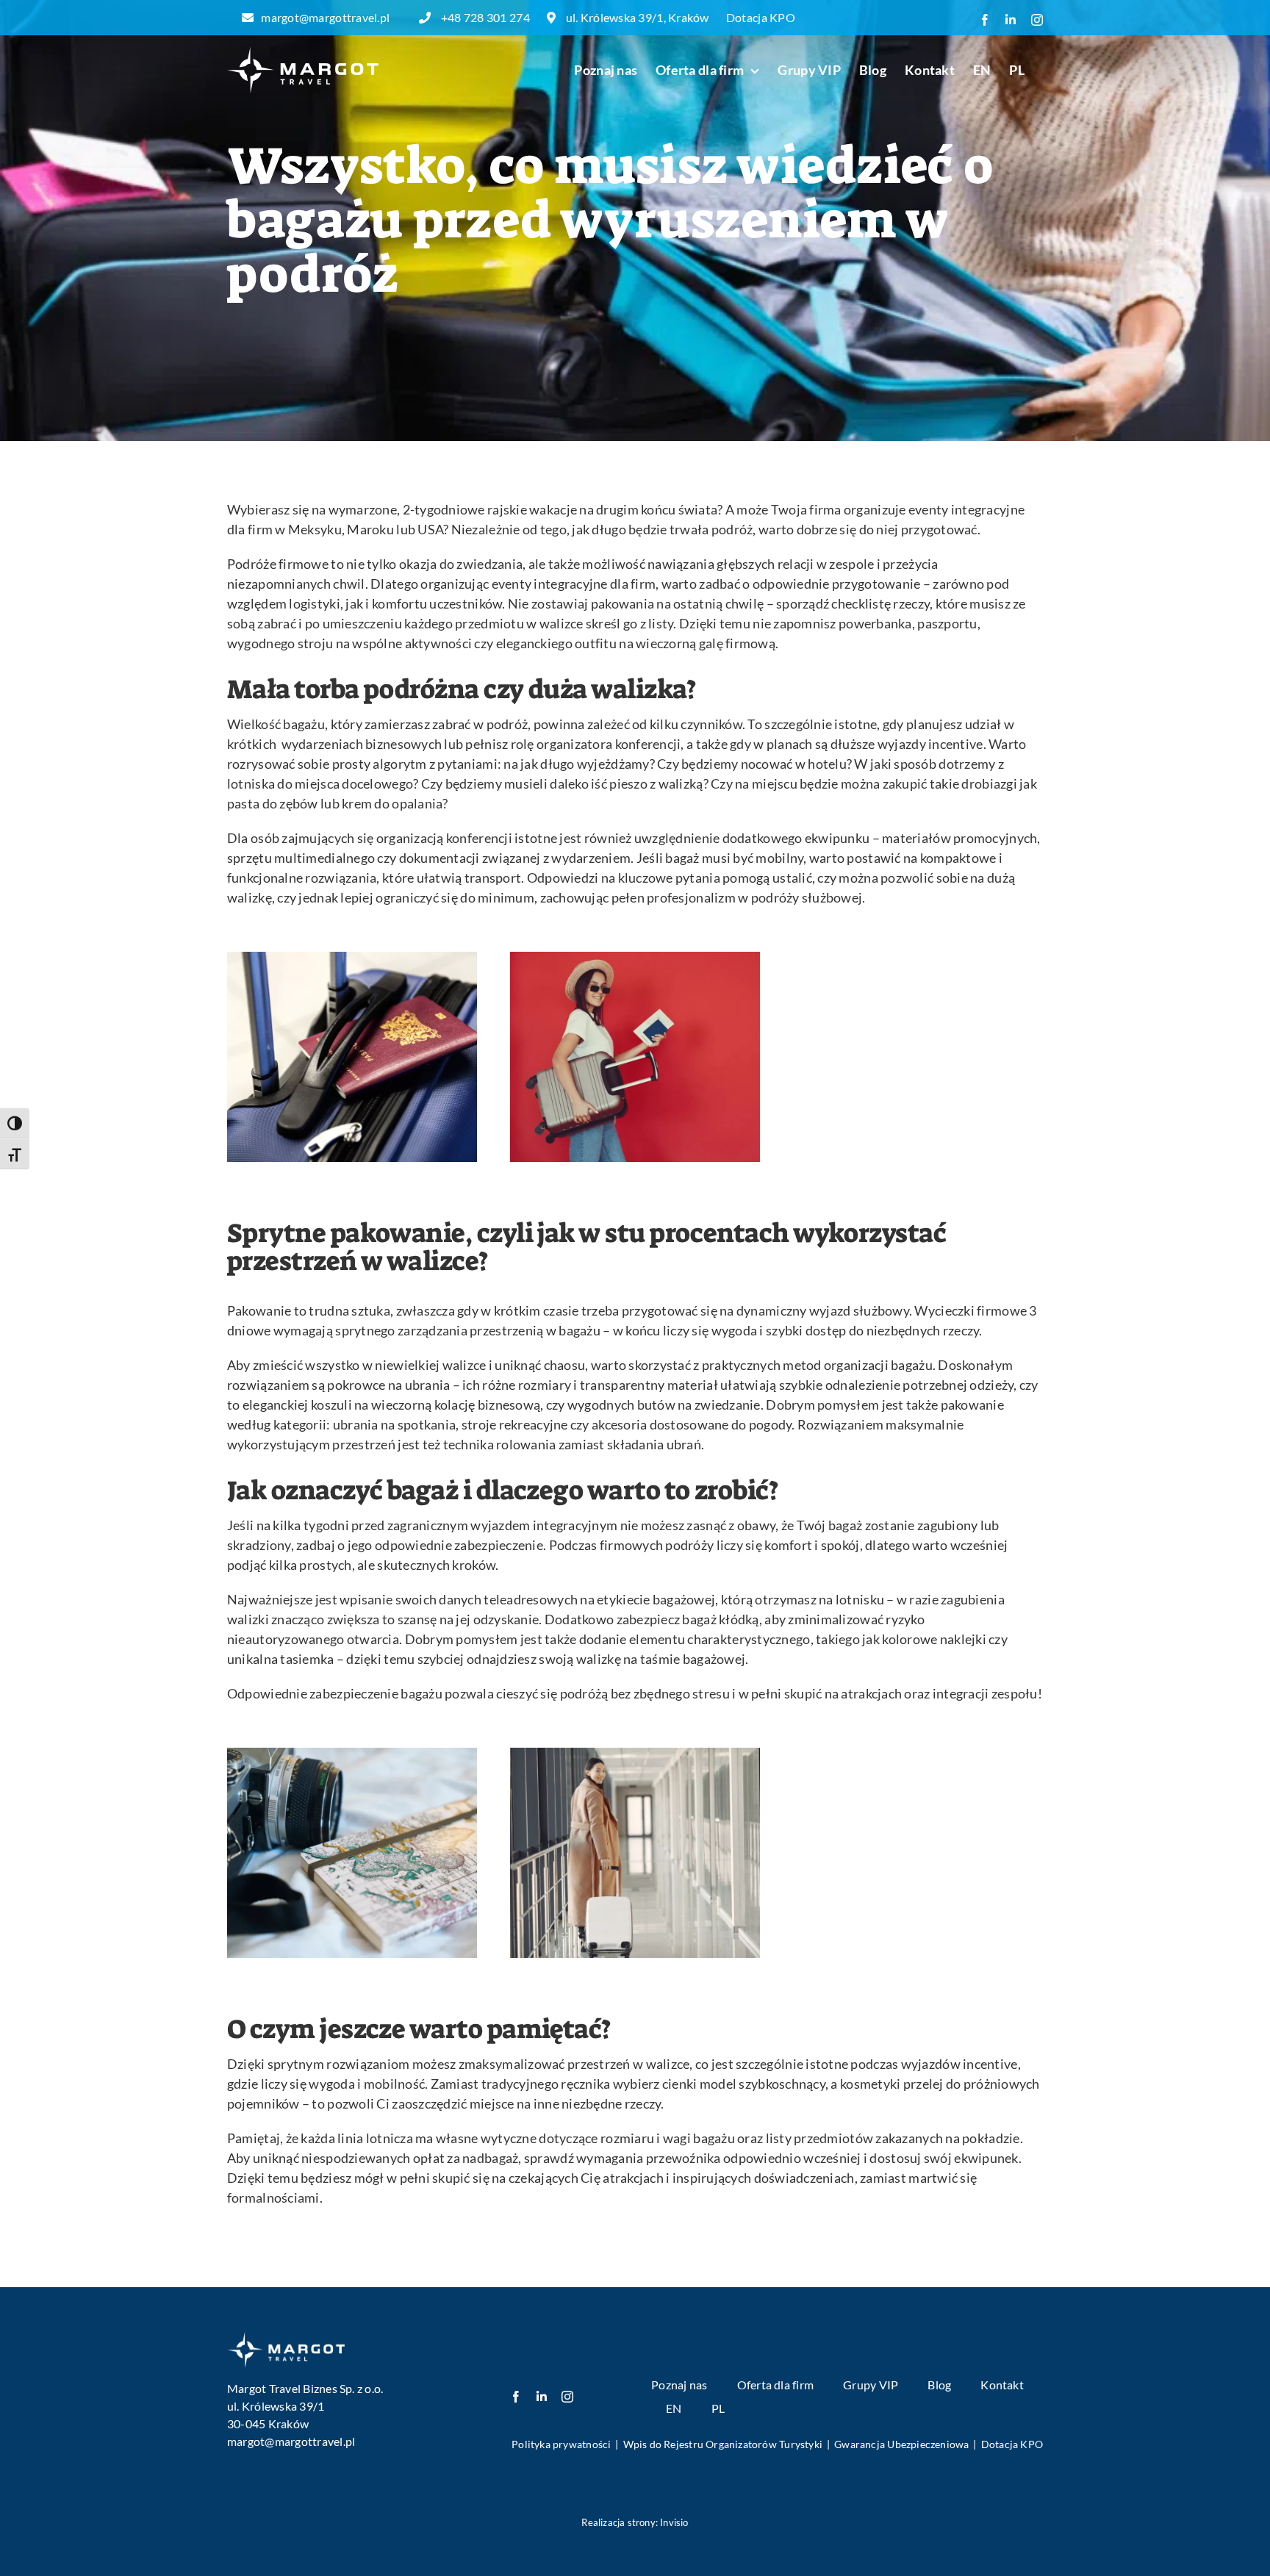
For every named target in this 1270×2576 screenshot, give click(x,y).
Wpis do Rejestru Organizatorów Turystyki (723, 2444)
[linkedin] (542, 2397)
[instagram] (567, 2397)
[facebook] (516, 2397)
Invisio (674, 2522)
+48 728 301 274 (486, 17)
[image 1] (286, 2338)
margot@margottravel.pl (325, 17)
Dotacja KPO (761, 17)
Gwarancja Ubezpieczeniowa (901, 2444)
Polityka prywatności (561, 2444)
